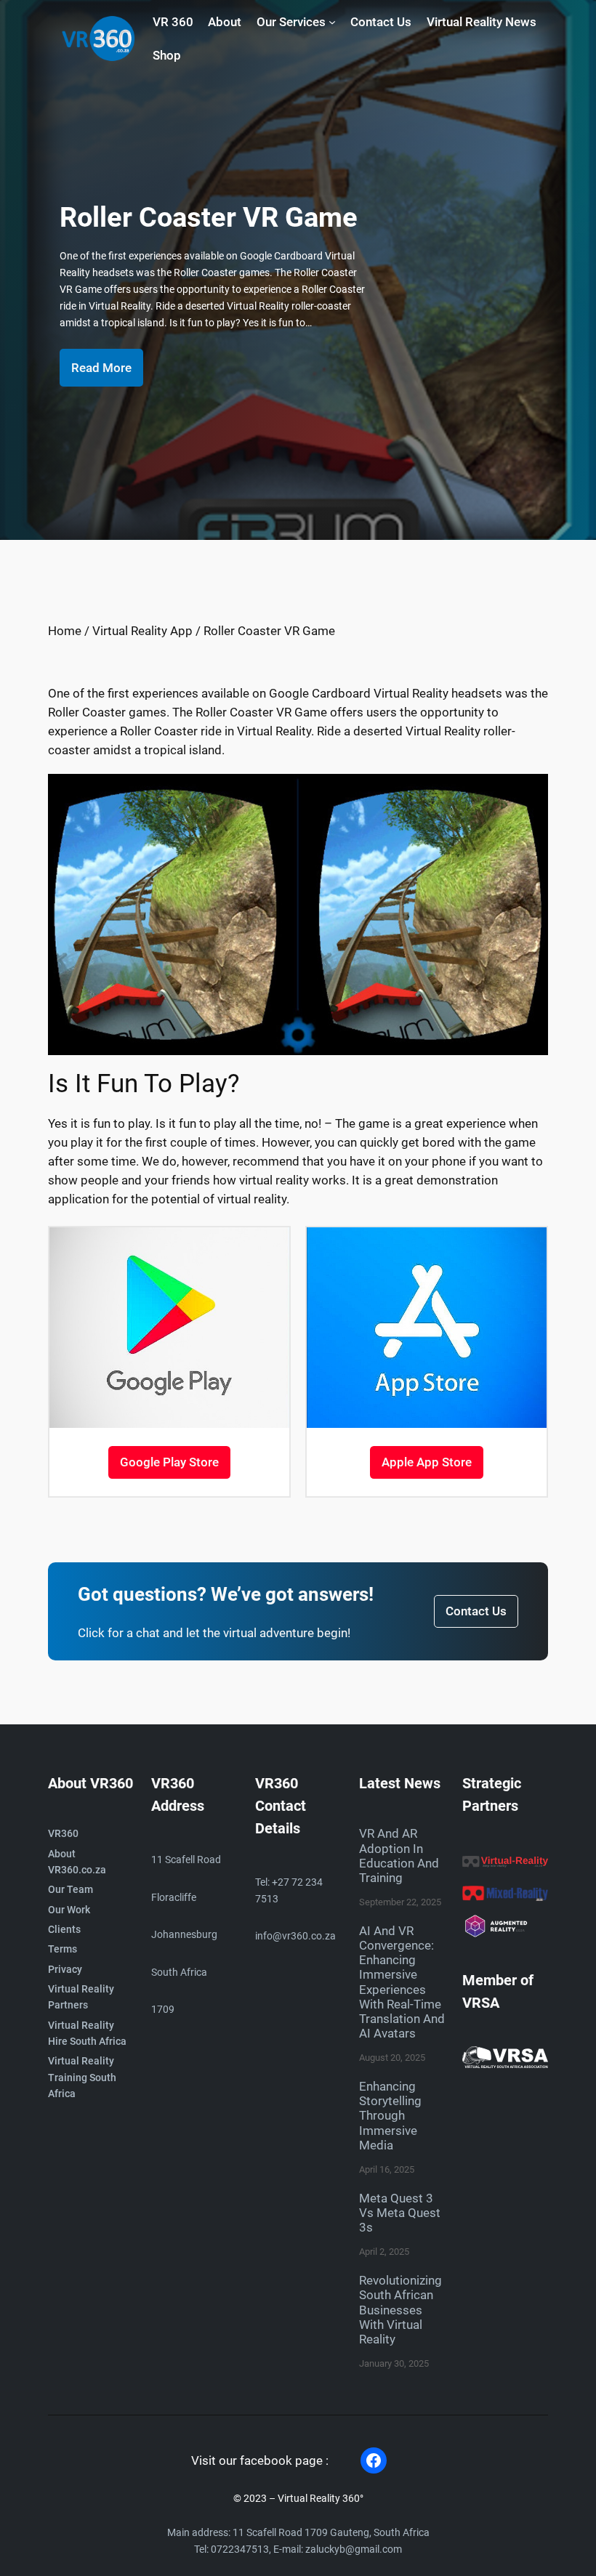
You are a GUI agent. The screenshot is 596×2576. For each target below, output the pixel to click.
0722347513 (240, 2549)
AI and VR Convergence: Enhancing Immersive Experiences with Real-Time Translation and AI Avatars (402, 1982)
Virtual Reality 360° (321, 2499)
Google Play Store (169, 1462)
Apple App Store (427, 1462)
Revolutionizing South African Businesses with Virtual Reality (400, 2310)
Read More (101, 368)
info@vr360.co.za (295, 1936)
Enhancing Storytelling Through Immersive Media (390, 2116)
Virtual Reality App (142, 631)
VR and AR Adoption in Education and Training (399, 1855)
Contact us (476, 1611)
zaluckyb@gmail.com (354, 2549)
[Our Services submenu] (332, 22)
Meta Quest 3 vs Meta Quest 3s (400, 2213)
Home (65, 631)
